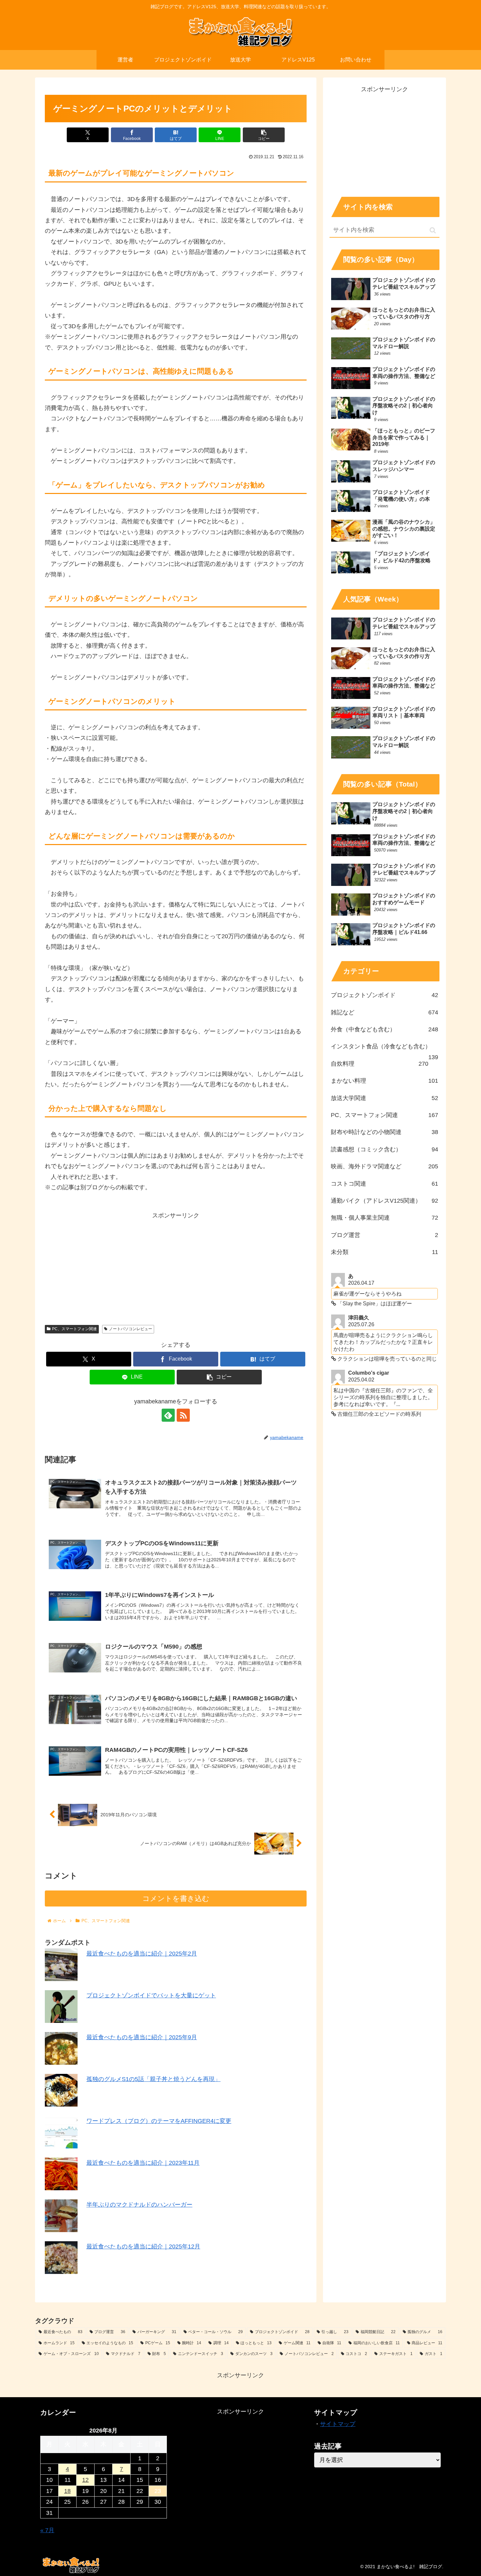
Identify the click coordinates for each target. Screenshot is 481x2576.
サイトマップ (338, 2424)
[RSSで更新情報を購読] (183, 1415)
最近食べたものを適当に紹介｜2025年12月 (143, 2246)
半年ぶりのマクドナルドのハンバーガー (139, 2205)
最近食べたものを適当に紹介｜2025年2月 (142, 1954)
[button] (264, 135)
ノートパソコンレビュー (131, 1329)
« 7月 (47, 2530)
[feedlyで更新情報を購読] (168, 1415)
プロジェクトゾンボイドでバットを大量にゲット (151, 1995)
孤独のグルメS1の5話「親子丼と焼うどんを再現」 (153, 2079)
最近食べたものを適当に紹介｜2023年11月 (143, 2163)
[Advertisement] (176, 1267)
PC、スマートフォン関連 (74, 1329)
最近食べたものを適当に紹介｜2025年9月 (142, 2037)
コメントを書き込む (176, 1898)
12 (85, 2480)
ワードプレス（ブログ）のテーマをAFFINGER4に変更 (159, 2121)
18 (67, 2491)
